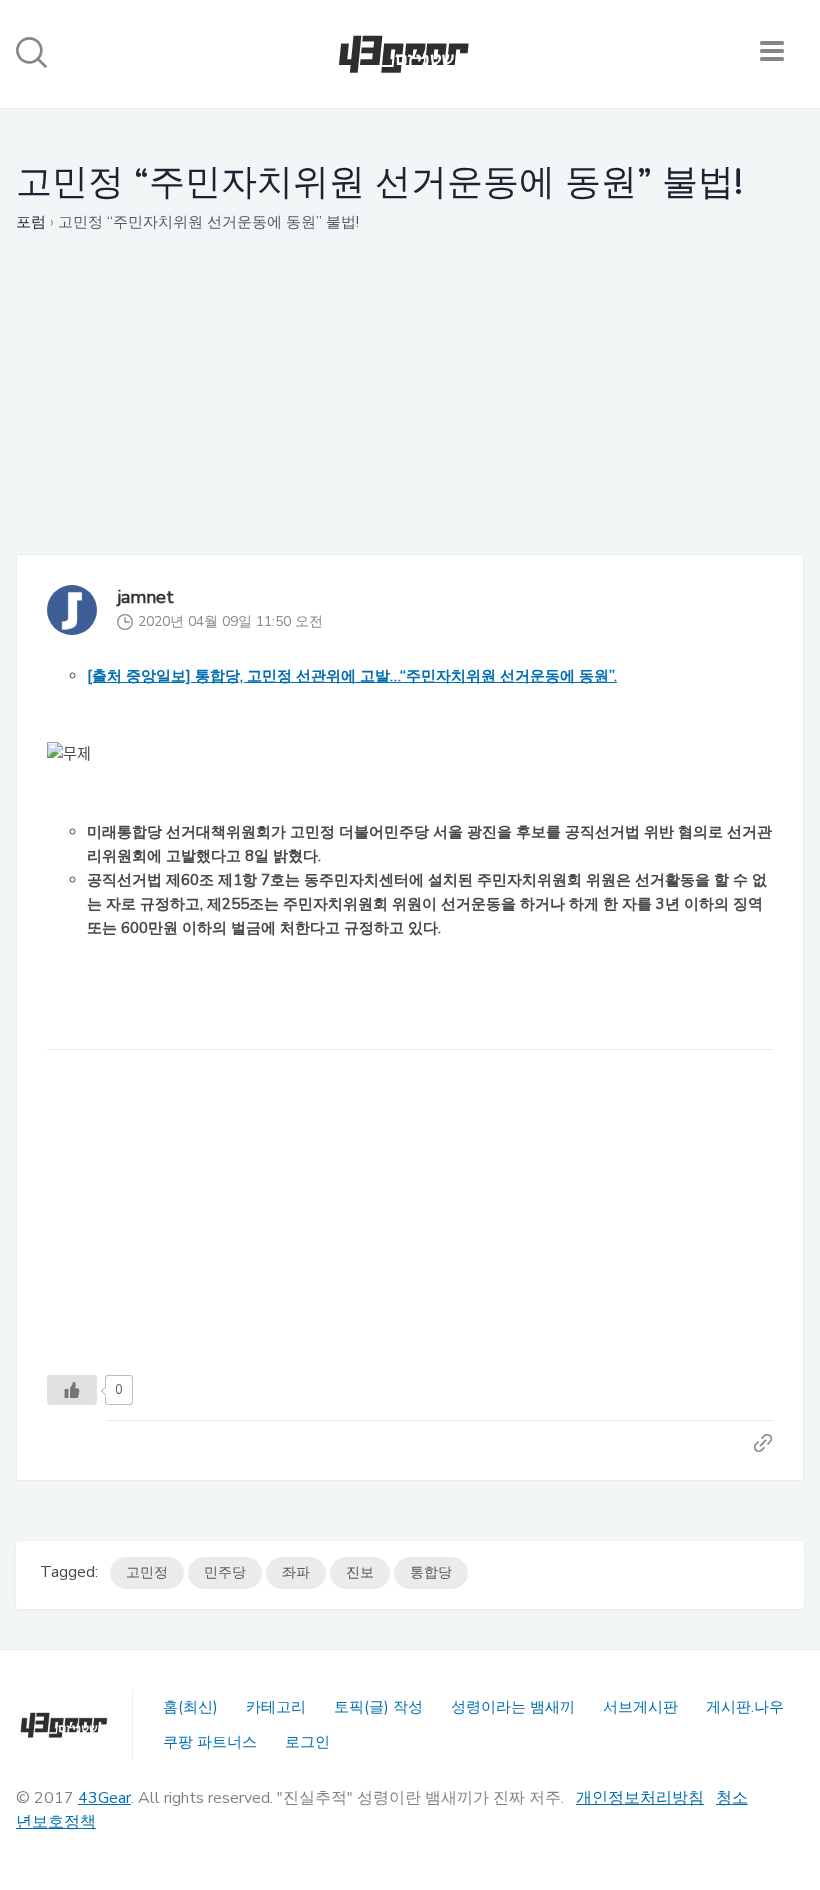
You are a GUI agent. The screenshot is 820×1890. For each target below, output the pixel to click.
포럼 (31, 222)
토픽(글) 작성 (378, 1707)
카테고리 (276, 1707)
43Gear (104, 1798)
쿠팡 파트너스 (210, 1742)
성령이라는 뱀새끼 (513, 1707)
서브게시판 (640, 1707)
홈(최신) (190, 1707)
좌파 (296, 1572)
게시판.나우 (745, 1707)
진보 (360, 1572)
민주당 (225, 1572)
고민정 (147, 1572)
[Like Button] (72, 1390)
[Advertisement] (410, 414)
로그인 (307, 1742)
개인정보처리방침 (640, 1798)
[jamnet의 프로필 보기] (72, 611)
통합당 (431, 1572)
